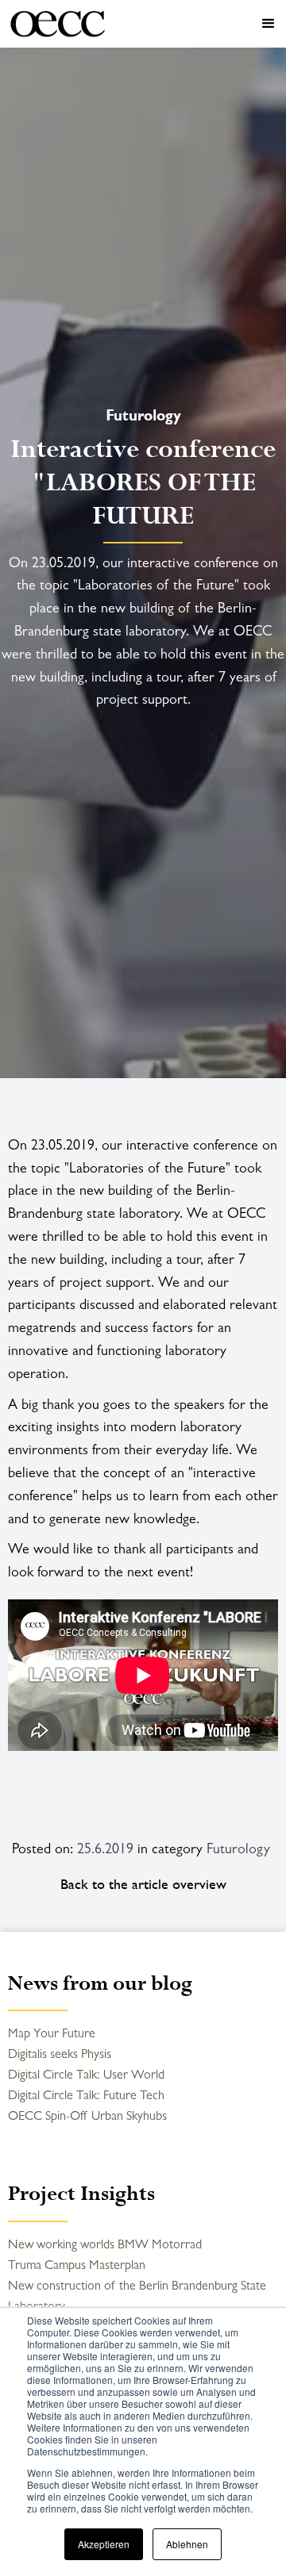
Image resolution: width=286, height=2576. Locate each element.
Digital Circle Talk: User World (86, 2074)
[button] (199, 24)
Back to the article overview (143, 1884)
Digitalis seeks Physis (60, 2054)
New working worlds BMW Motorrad (105, 2244)
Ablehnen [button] (187, 2544)
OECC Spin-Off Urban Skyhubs (87, 2115)
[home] (58, 24)
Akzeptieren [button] (104, 2544)
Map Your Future (52, 2033)
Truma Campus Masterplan (77, 2265)
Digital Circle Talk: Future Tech (86, 2095)
